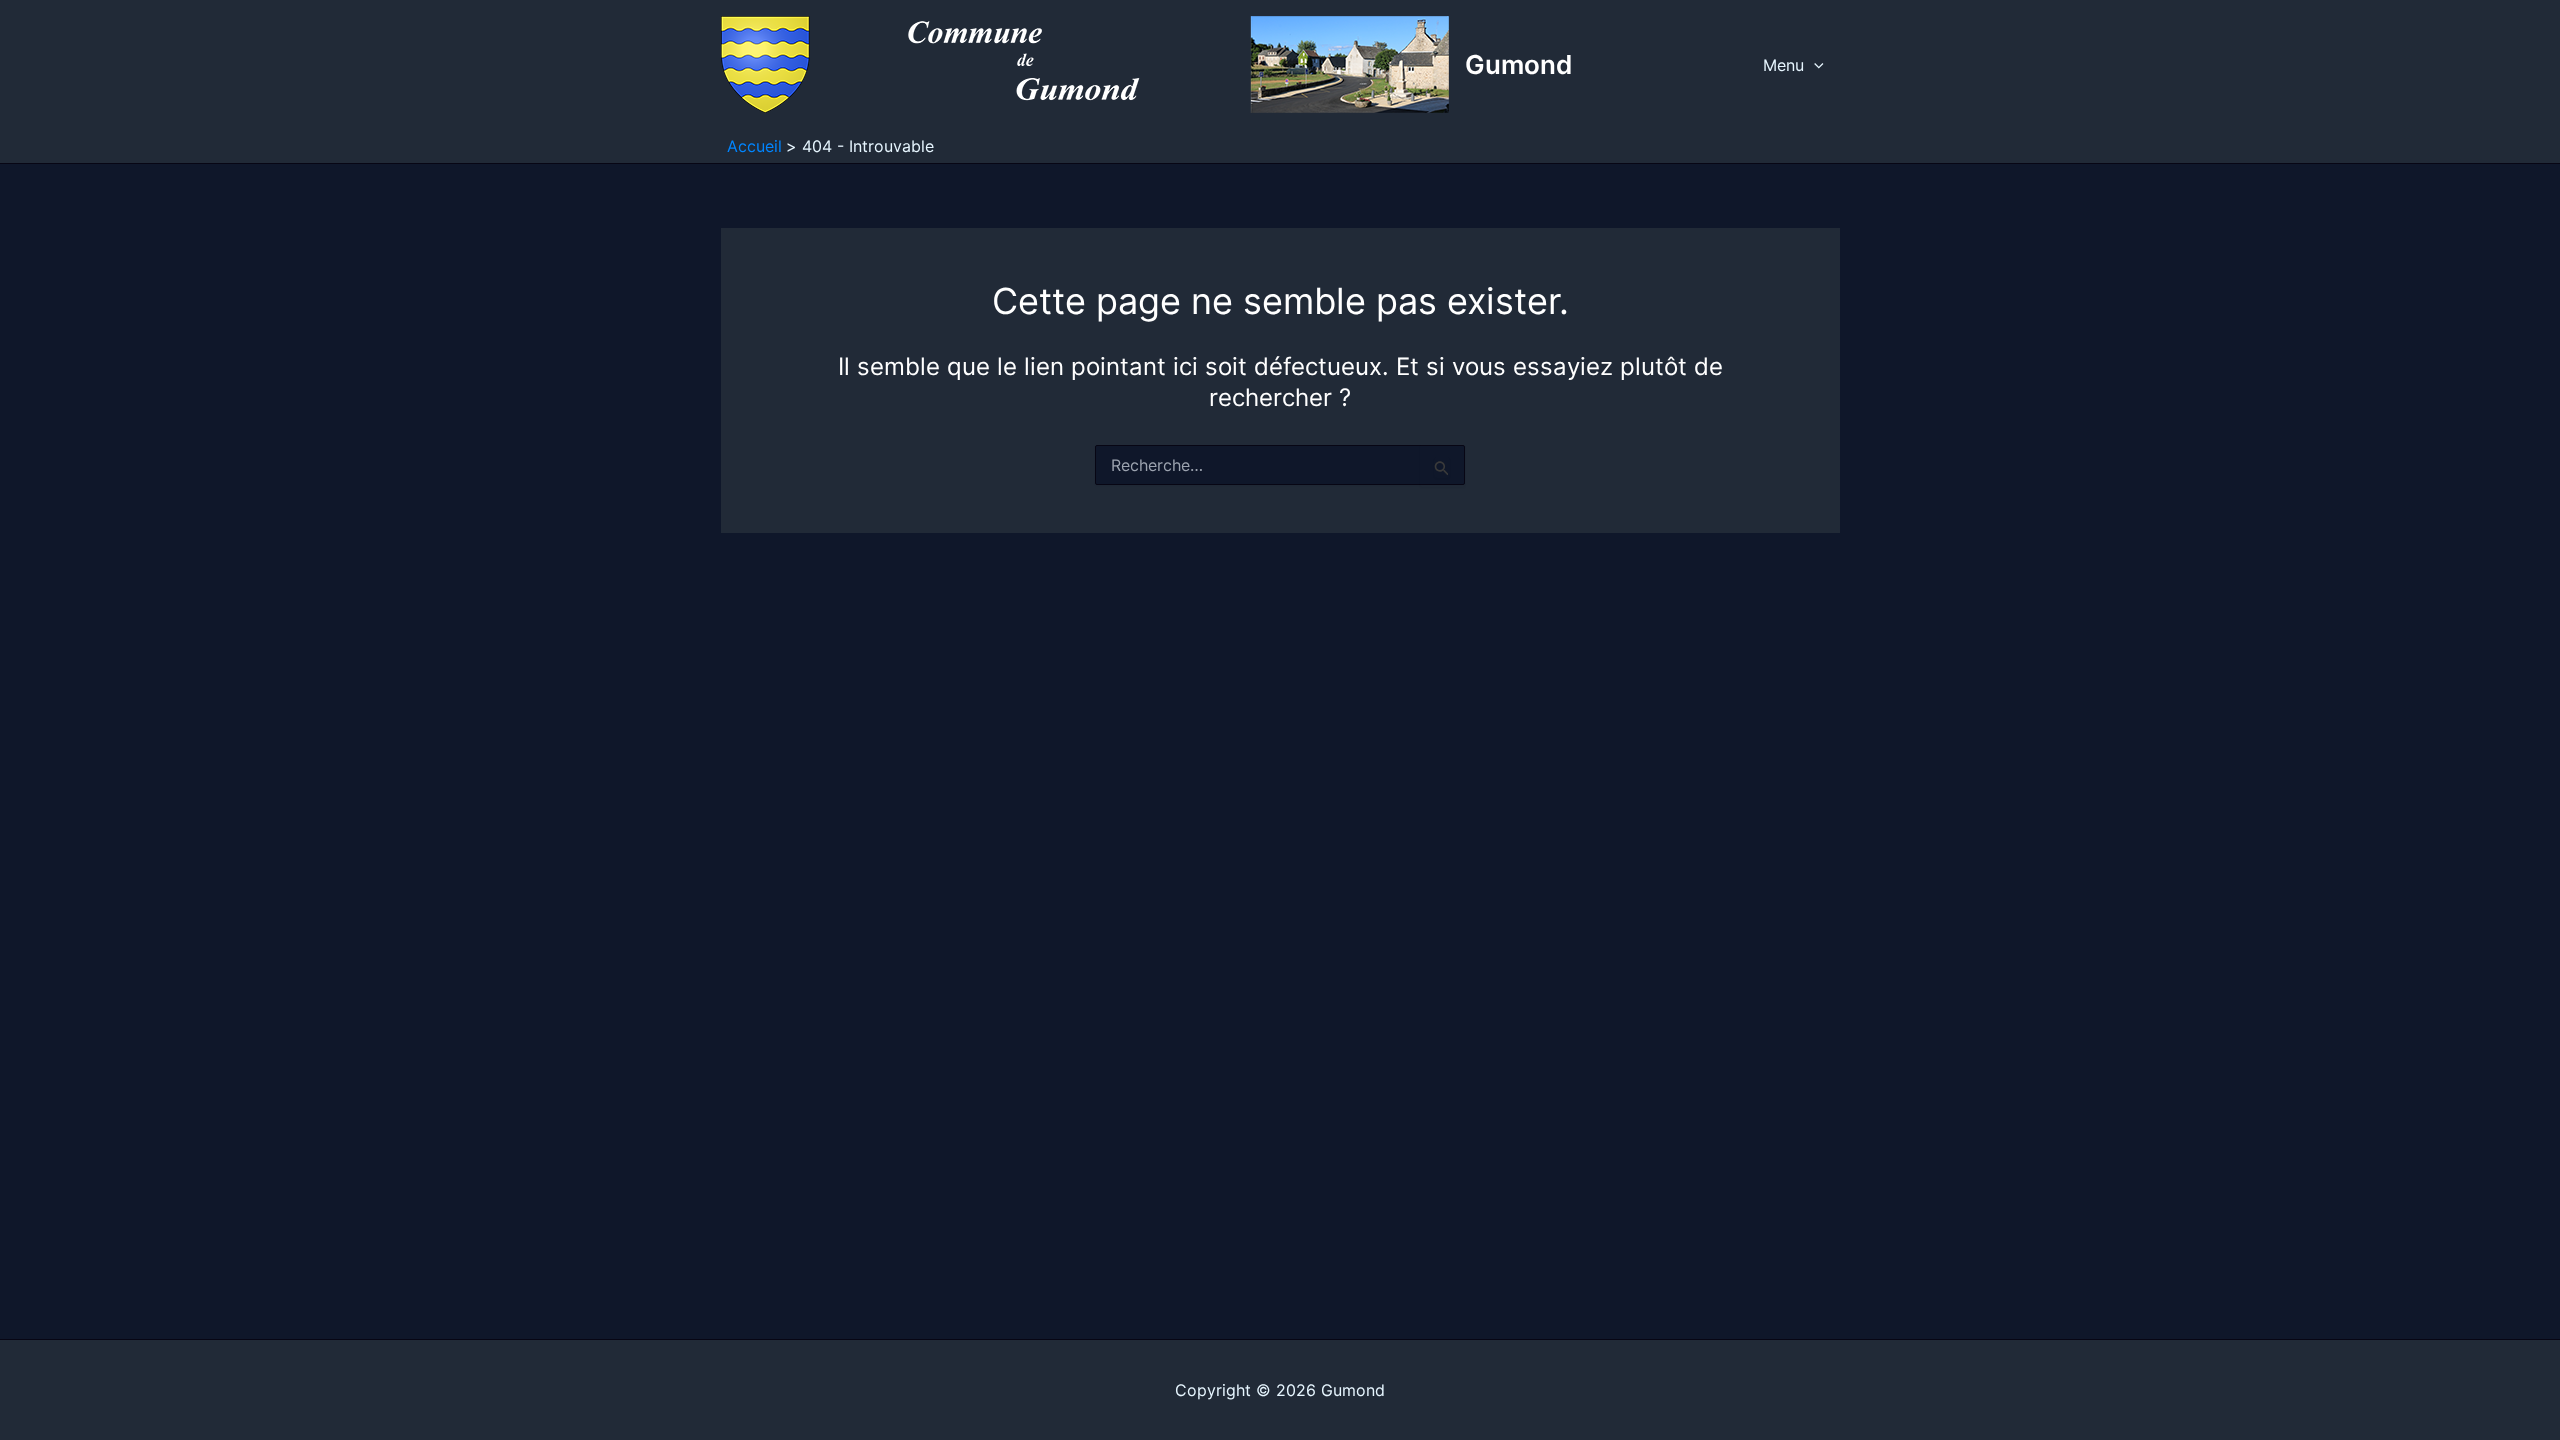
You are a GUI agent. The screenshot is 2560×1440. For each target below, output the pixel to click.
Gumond (1518, 64)
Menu (1783, 65)
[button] (1814, 65)
